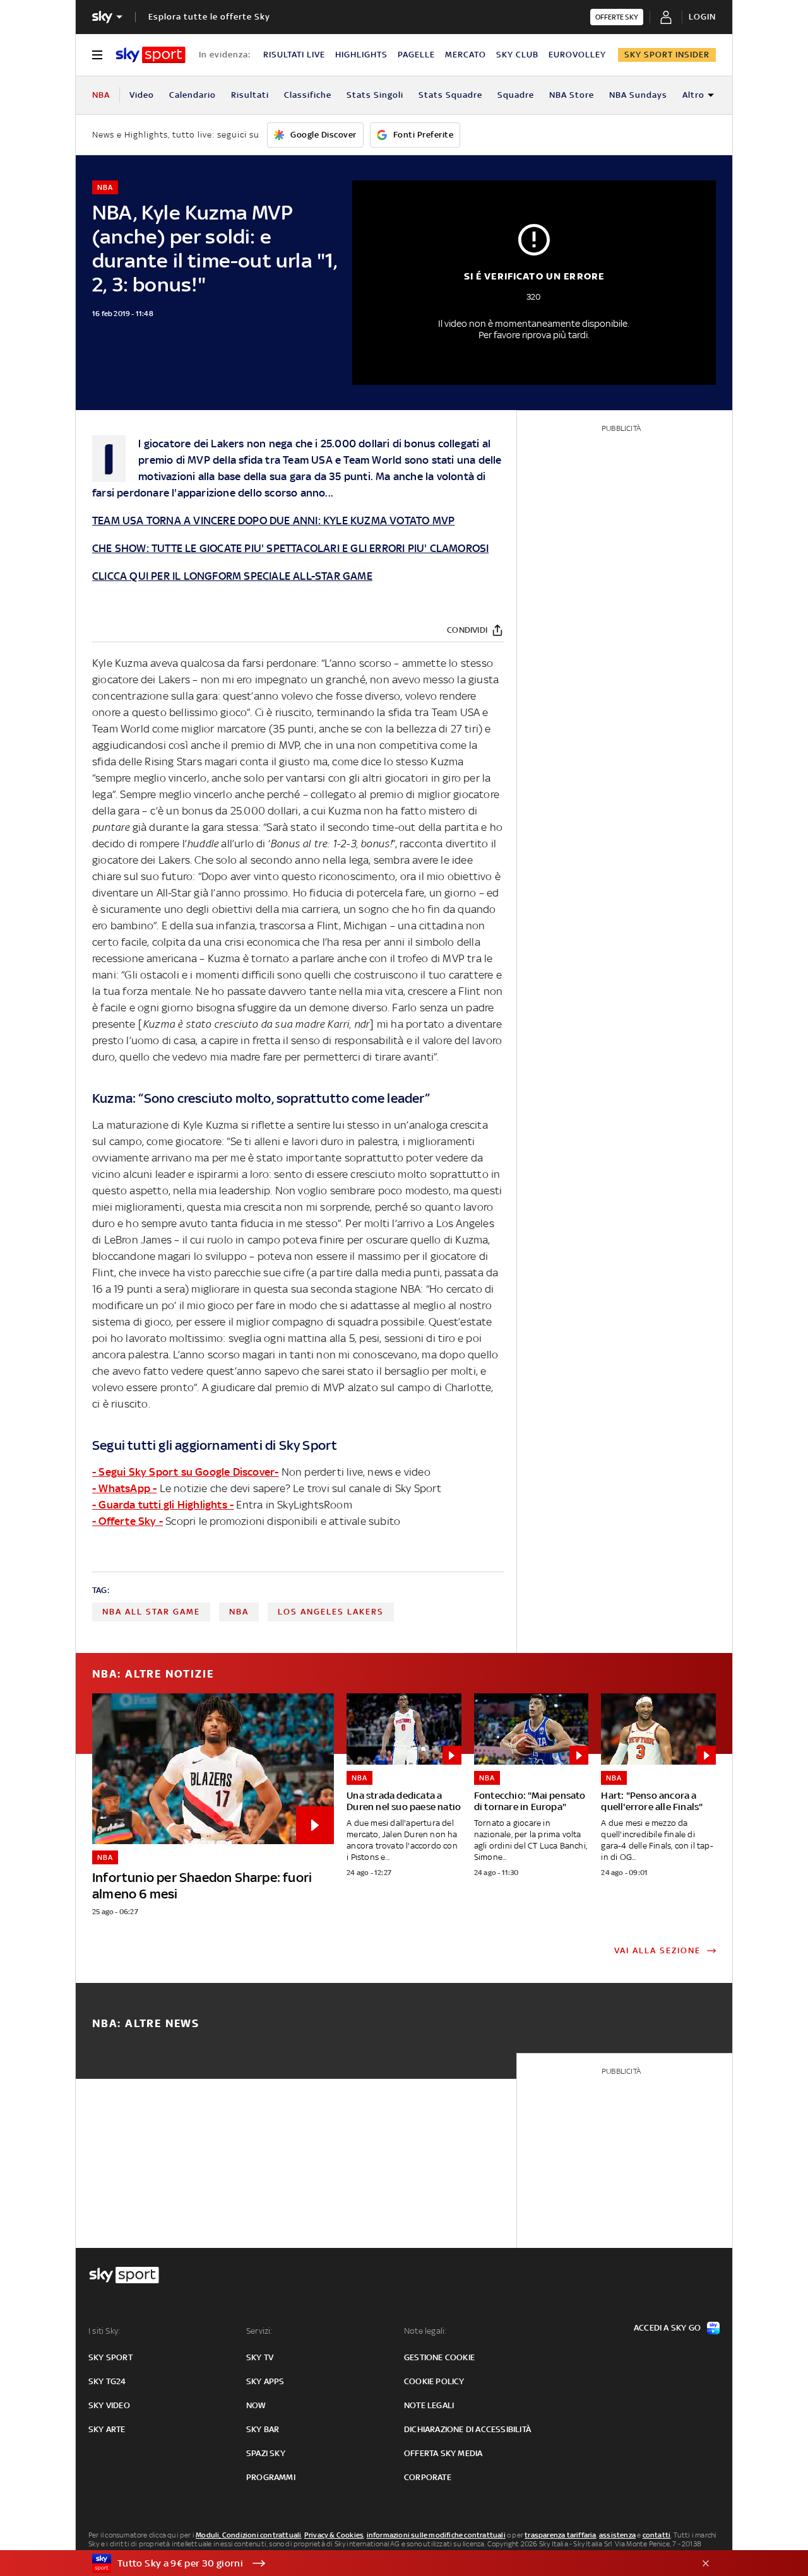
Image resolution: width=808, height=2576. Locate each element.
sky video (109, 2405)
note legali (429, 2405)
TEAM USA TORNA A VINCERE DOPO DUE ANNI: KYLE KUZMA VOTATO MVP (273, 520)
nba (239, 1612)
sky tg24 (107, 2381)
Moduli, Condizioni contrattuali (248, 2535)
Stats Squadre (450, 95)
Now (256, 2405)
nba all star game (151, 1612)
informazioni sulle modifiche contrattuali (436, 2535)
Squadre (516, 95)
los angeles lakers (331, 1612)
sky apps (265, 2381)
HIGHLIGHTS (361, 55)
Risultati (250, 95)
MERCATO (466, 55)
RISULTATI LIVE (294, 55)
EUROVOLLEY (577, 55)
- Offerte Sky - (128, 1521)
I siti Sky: (104, 2331)
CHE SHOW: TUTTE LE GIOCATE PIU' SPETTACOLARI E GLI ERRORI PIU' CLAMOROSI (290, 548)
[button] (384, 2563)
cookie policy (434, 2381)
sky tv (260, 2357)
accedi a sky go (667, 2328)
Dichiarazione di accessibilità (467, 2429)
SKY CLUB (517, 55)
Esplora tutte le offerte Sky (209, 17)
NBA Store (572, 95)
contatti (657, 2535)
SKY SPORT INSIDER (667, 55)
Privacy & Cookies (334, 2535)
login (702, 17)
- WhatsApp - (124, 1488)
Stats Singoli (375, 95)
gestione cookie (439, 2357)
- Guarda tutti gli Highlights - (163, 1505)
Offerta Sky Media (443, 2453)
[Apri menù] (97, 55)
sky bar (263, 2429)
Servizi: (259, 2331)
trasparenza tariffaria (560, 2535)
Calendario (193, 95)
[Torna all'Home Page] (151, 55)
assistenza (617, 2535)
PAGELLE (416, 55)
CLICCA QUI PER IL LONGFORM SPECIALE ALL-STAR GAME (232, 576)
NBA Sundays (638, 95)
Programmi (271, 2477)
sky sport (110, 2357)
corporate (428, 2477)
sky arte (107, 2429)
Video (142, 95)
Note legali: (425, 2331)
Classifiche (308, 95)
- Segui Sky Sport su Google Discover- (185, 1472)
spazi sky (266, 2453)
